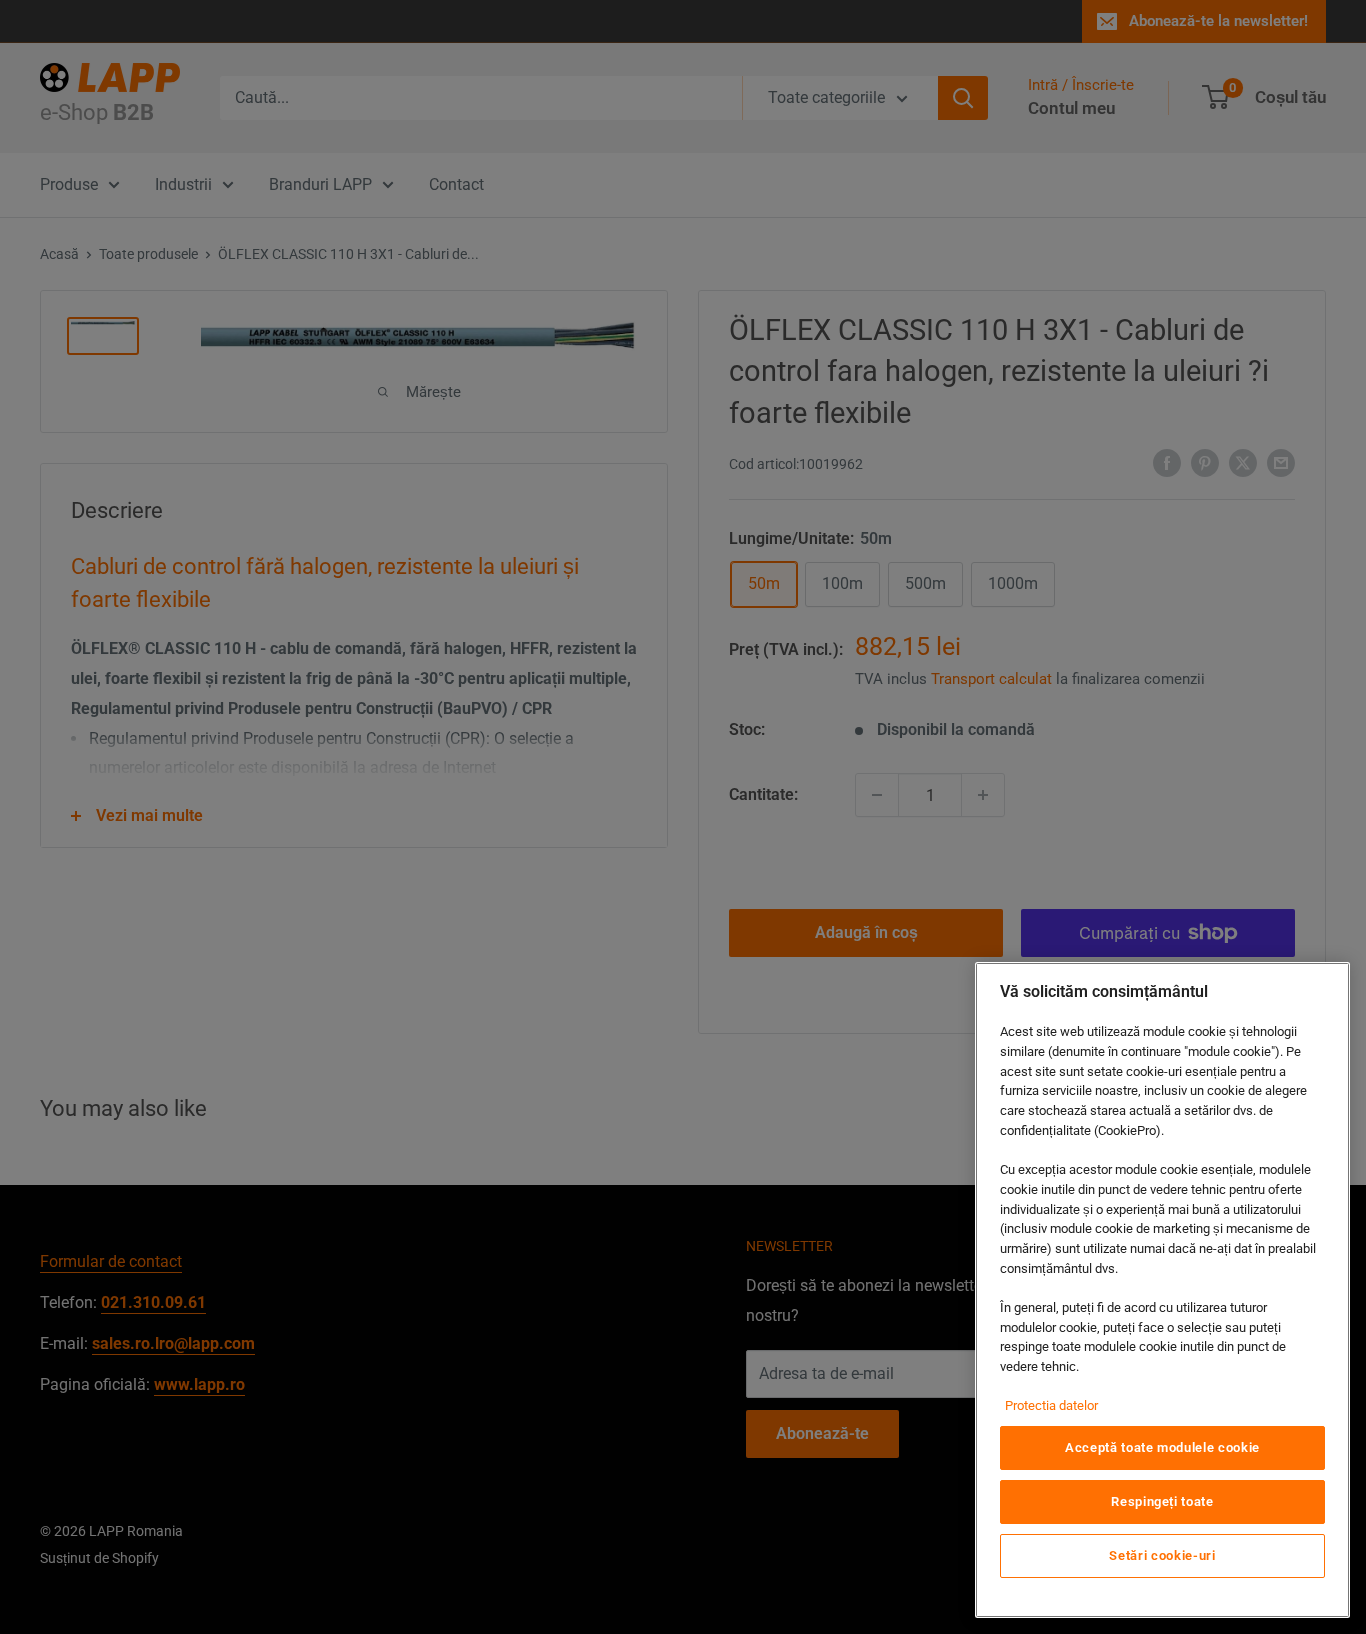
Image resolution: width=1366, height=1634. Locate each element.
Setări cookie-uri (1162, 1555)
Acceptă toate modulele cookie (1162, 1447)
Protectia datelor (1051, 1405)
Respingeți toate (1162, 1501)
